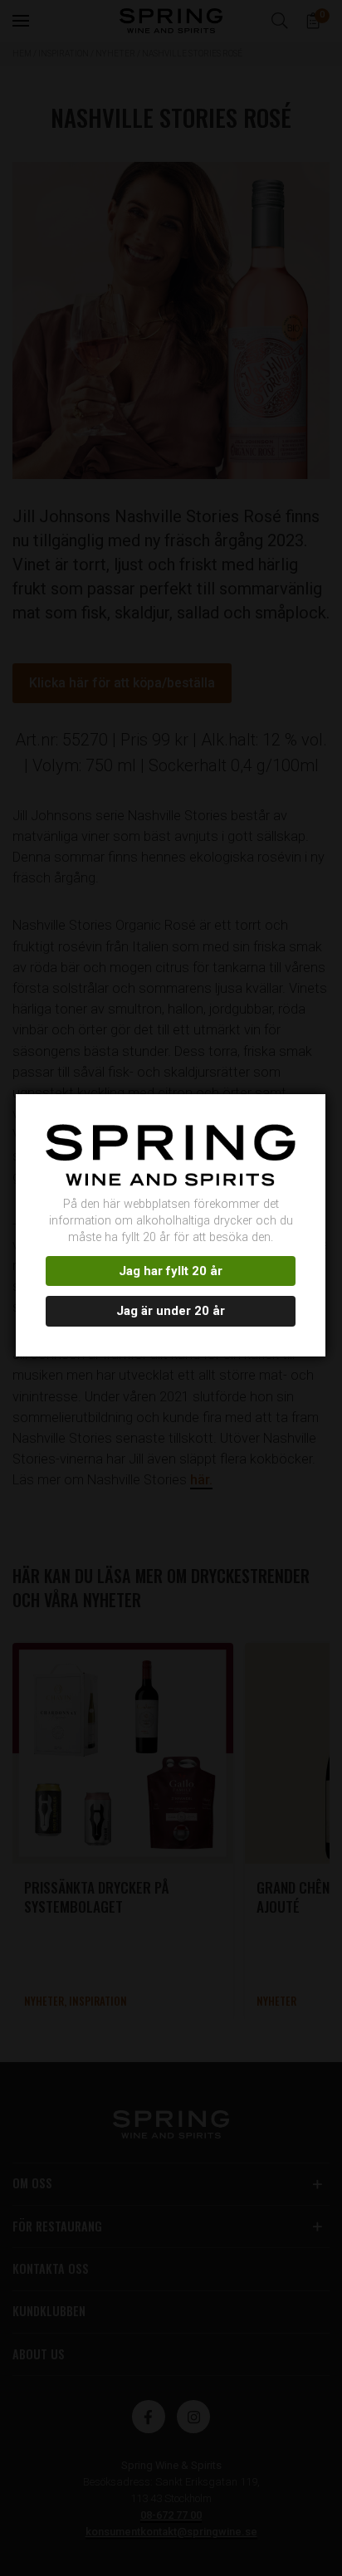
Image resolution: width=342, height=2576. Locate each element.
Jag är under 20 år (171, 1311)
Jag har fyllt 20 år (171, 1271)
